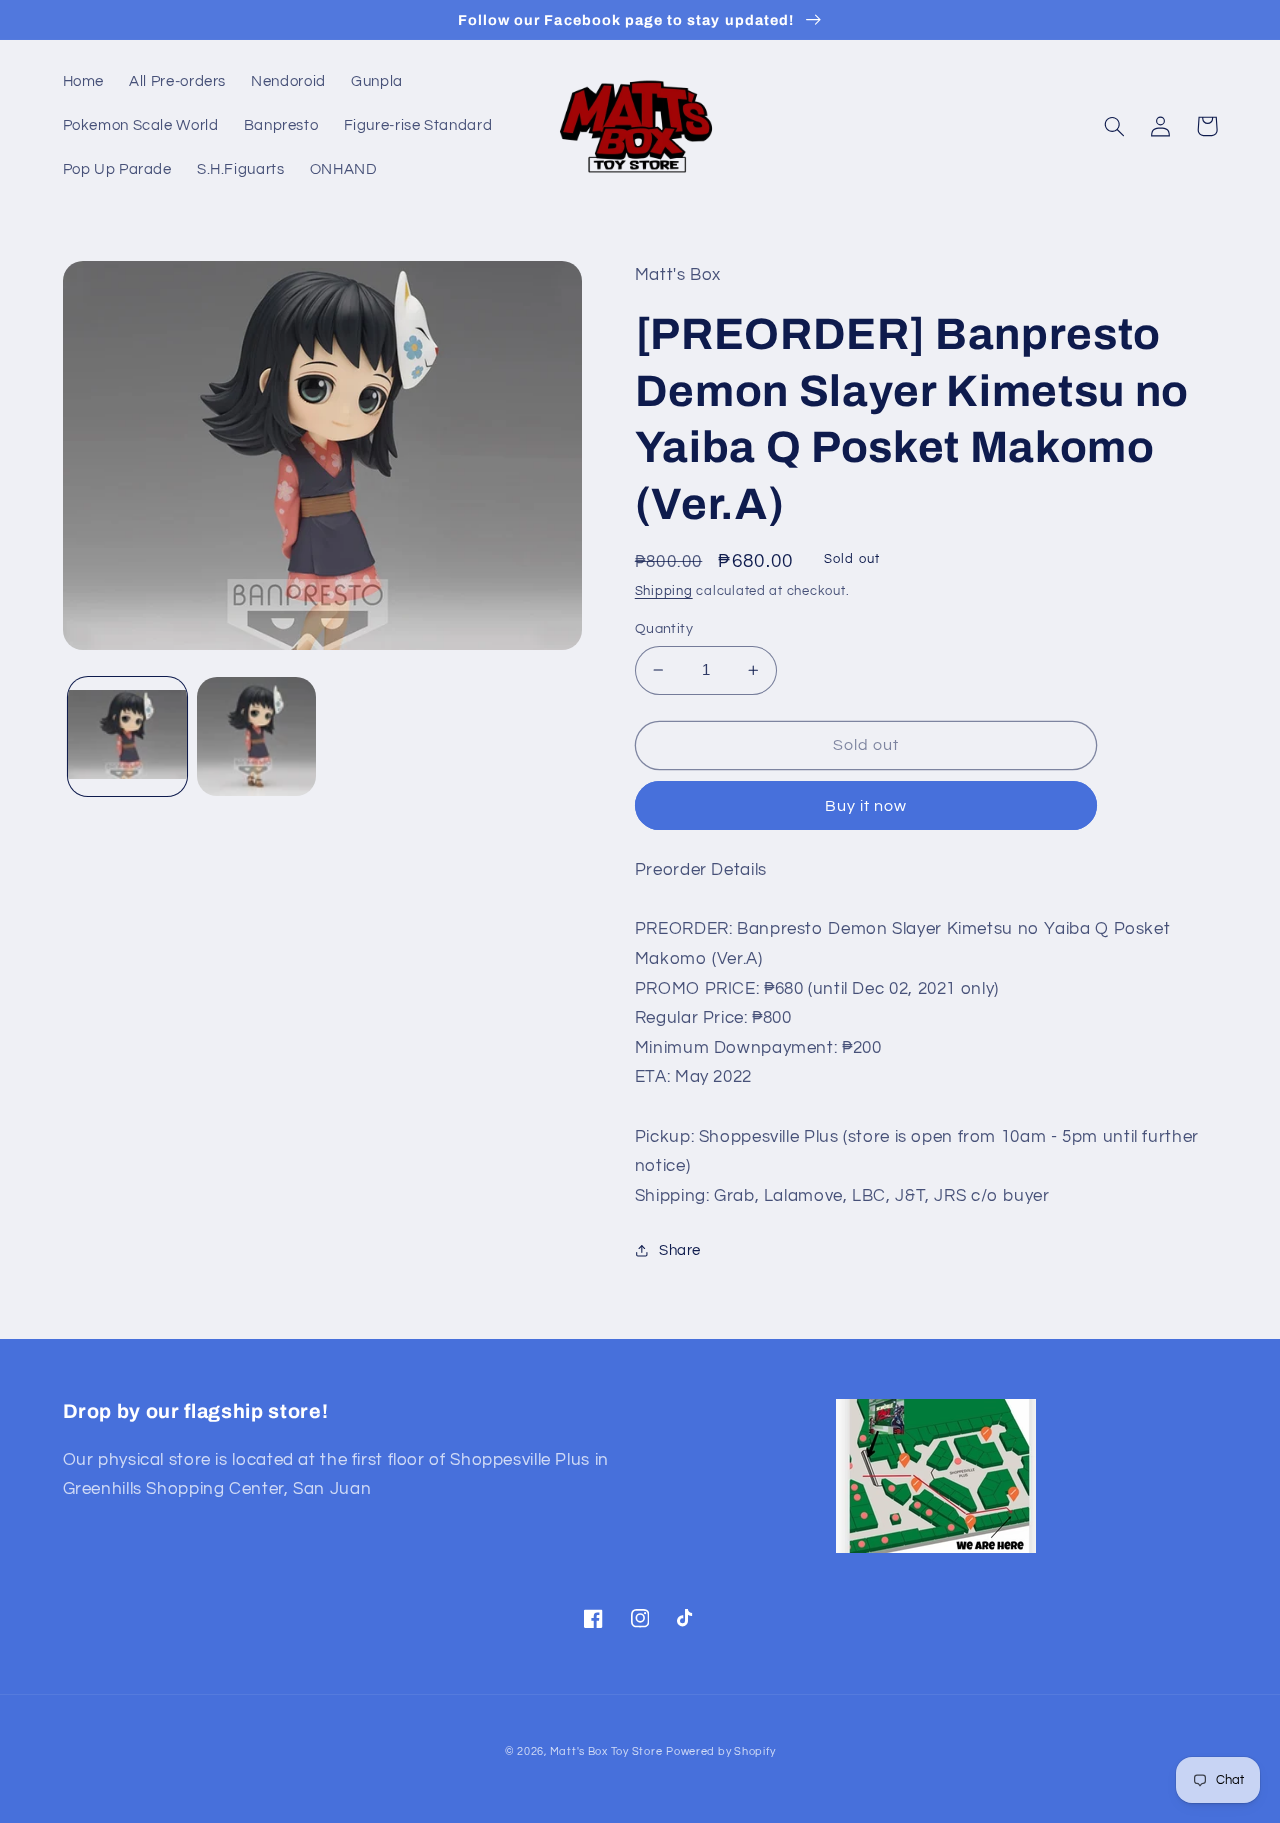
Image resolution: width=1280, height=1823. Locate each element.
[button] (1115, 126)
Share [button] (680, 1250)
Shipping (664, 591)
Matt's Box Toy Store (606, 1751)
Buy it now (866, 806)
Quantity (664, 629)
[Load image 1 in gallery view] (127, 736)
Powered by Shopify (720, 1751)
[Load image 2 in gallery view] (256, 736)
